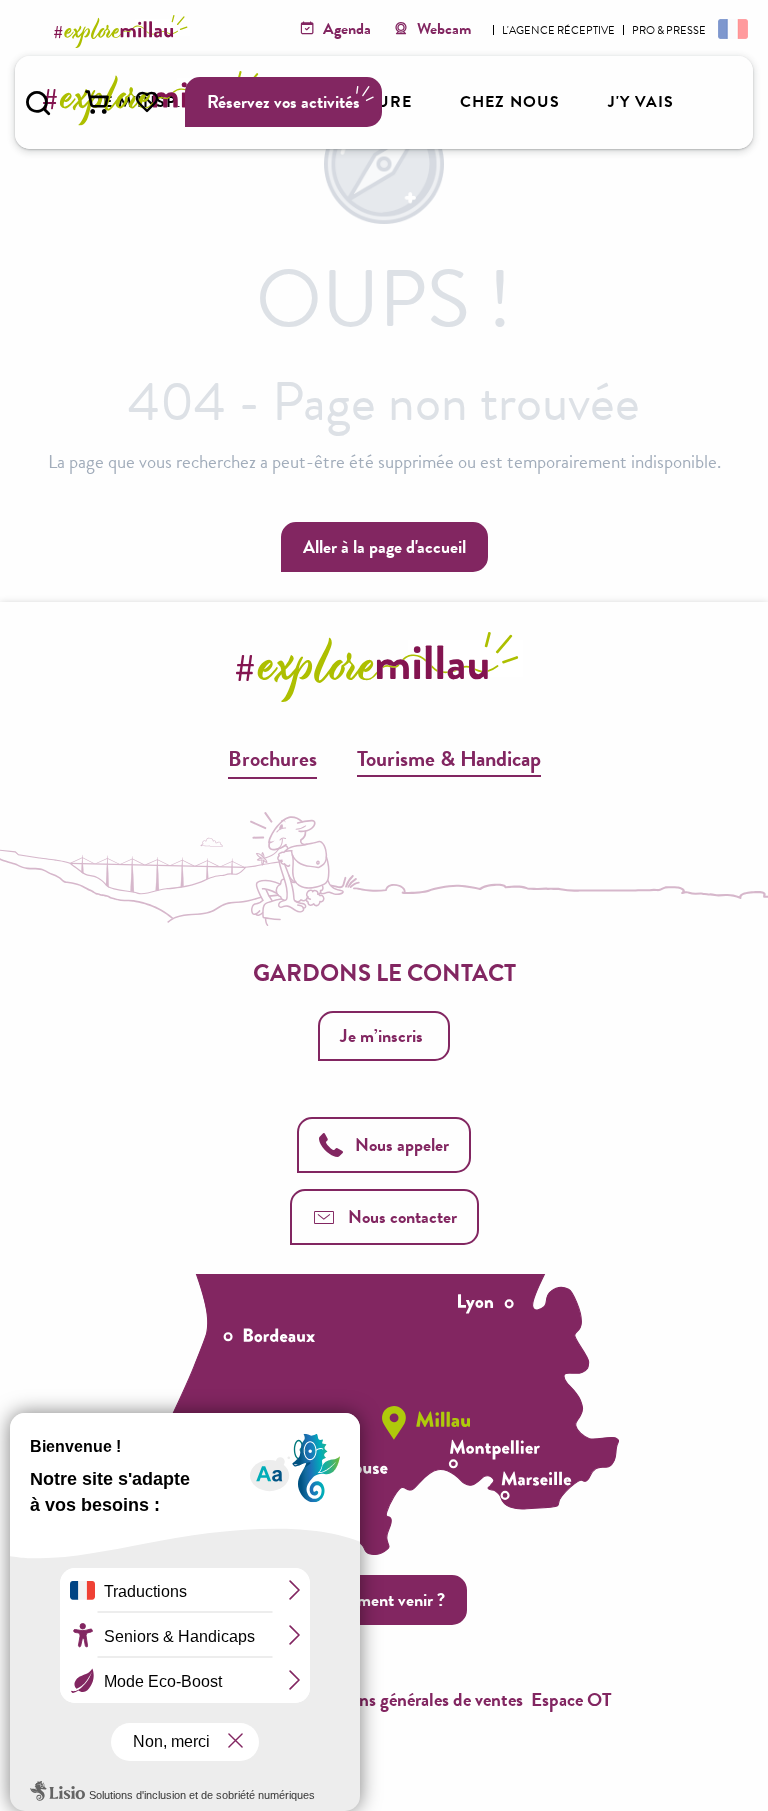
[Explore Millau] (124, 31)
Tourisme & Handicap (449, 758)
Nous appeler (402, 1144)
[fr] (731, 28)
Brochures (272, 758)
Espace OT (571, 1699)
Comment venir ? (384, 1599)
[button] (38, 103)
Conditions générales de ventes (407, 1699)
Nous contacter (402, 1216)
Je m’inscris (381, 1035)
